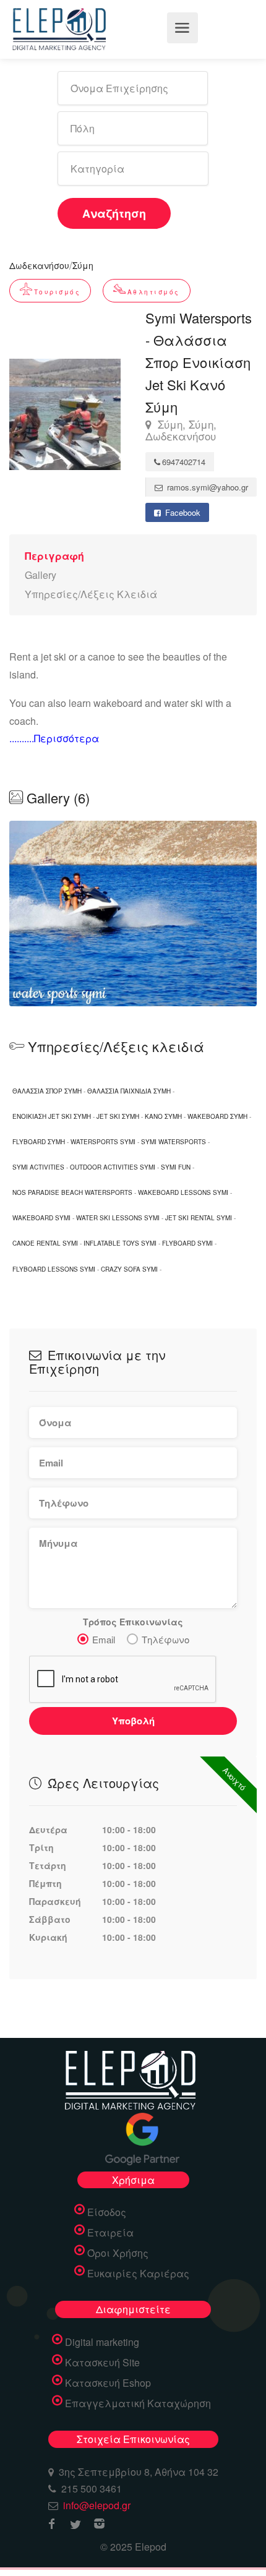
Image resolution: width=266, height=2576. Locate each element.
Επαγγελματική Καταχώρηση (138, 2403)
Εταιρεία (110, 2233)
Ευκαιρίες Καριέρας (138, 2274)
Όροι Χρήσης (118, 2253)
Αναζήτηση (114, 213)
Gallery (41, 575)
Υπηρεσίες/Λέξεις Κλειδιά (91, 594)
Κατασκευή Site (102, 2363)
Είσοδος (107, 2212)
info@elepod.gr (97, 2505)
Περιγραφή (54, 556)
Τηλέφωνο (165, 1639)
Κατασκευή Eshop (108, 2383)
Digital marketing (102, 2342)
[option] (133, 914)
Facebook (182, 512)
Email (104, 1639)
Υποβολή (133, 1721)
